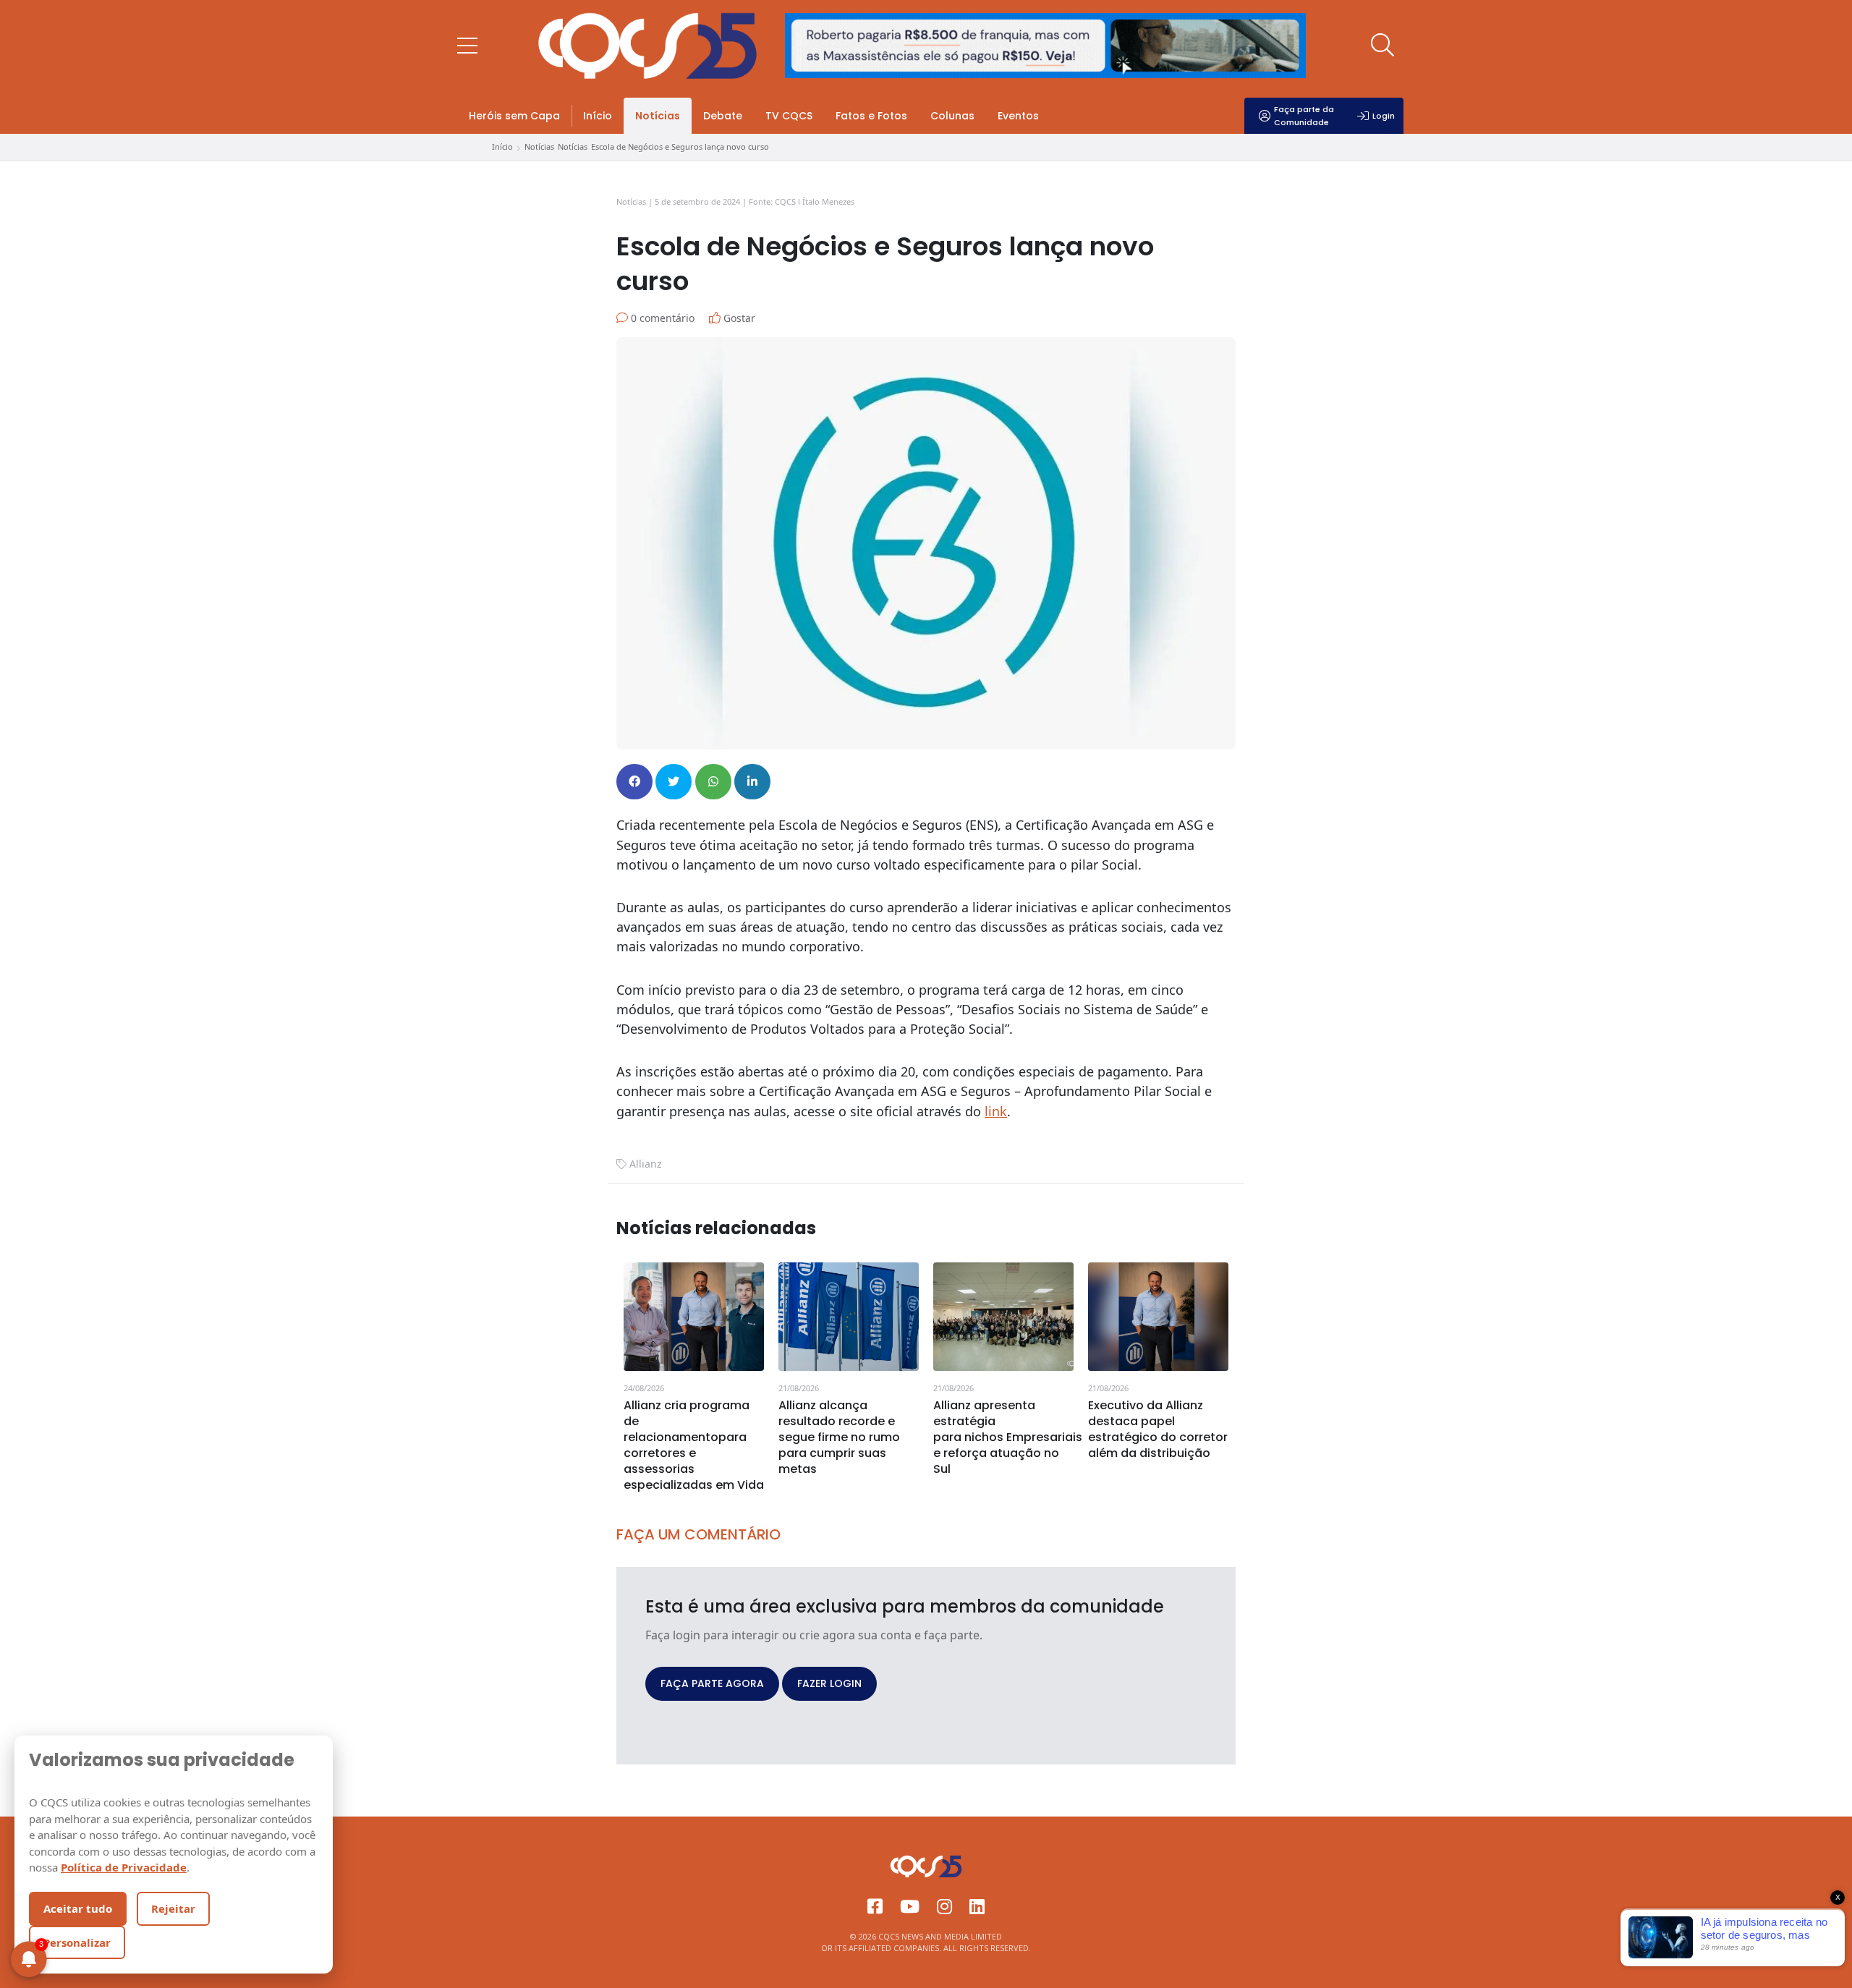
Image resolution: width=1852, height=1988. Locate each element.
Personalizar (77, 1942)
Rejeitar (173, 1908)
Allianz (646, 1164)
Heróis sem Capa (514, 116)
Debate (723, 116)
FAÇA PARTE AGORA (712, 1683)
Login (1384, 116)
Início (598, 116)
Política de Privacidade (124, 1867)
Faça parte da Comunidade (1304, 116)
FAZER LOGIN (829, 1683)
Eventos (1018, 116)
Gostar (738, 318)
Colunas (952, 116)
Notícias (658, 116)
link (996, 1111)
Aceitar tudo (78, 1908)
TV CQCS (789, 116)
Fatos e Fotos (871, 116)
